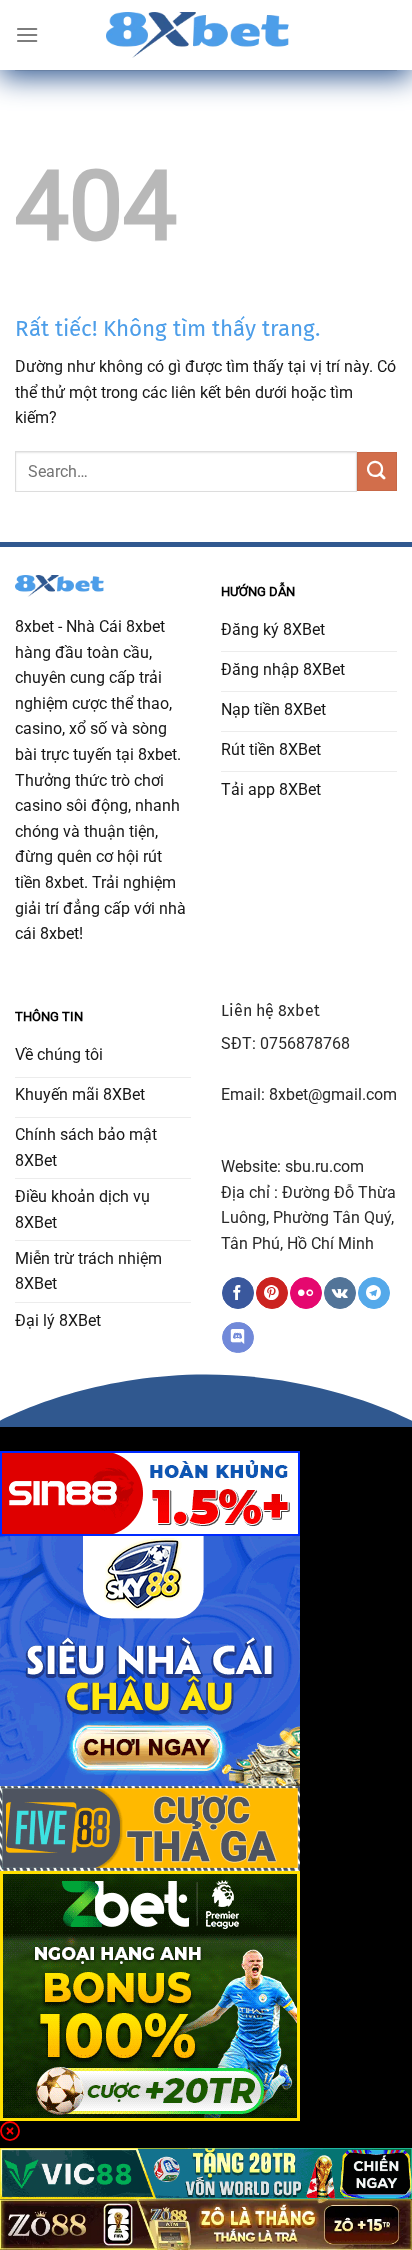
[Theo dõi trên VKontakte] (339, 1293)
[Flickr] (305, 1293)
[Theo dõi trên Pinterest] (271, 1293)
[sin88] (150, 1492)
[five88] (150, 1827)
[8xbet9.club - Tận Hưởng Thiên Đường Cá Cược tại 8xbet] (206, 35)
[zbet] (150, 1994)
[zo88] (206, 2223)
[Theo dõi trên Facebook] (237, 1293)
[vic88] (206, 2172)
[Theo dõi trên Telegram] (373, 1293)
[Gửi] (377, 471)
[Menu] (27, 34)
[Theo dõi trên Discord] (237, 1338)
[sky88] (150, 1659)
